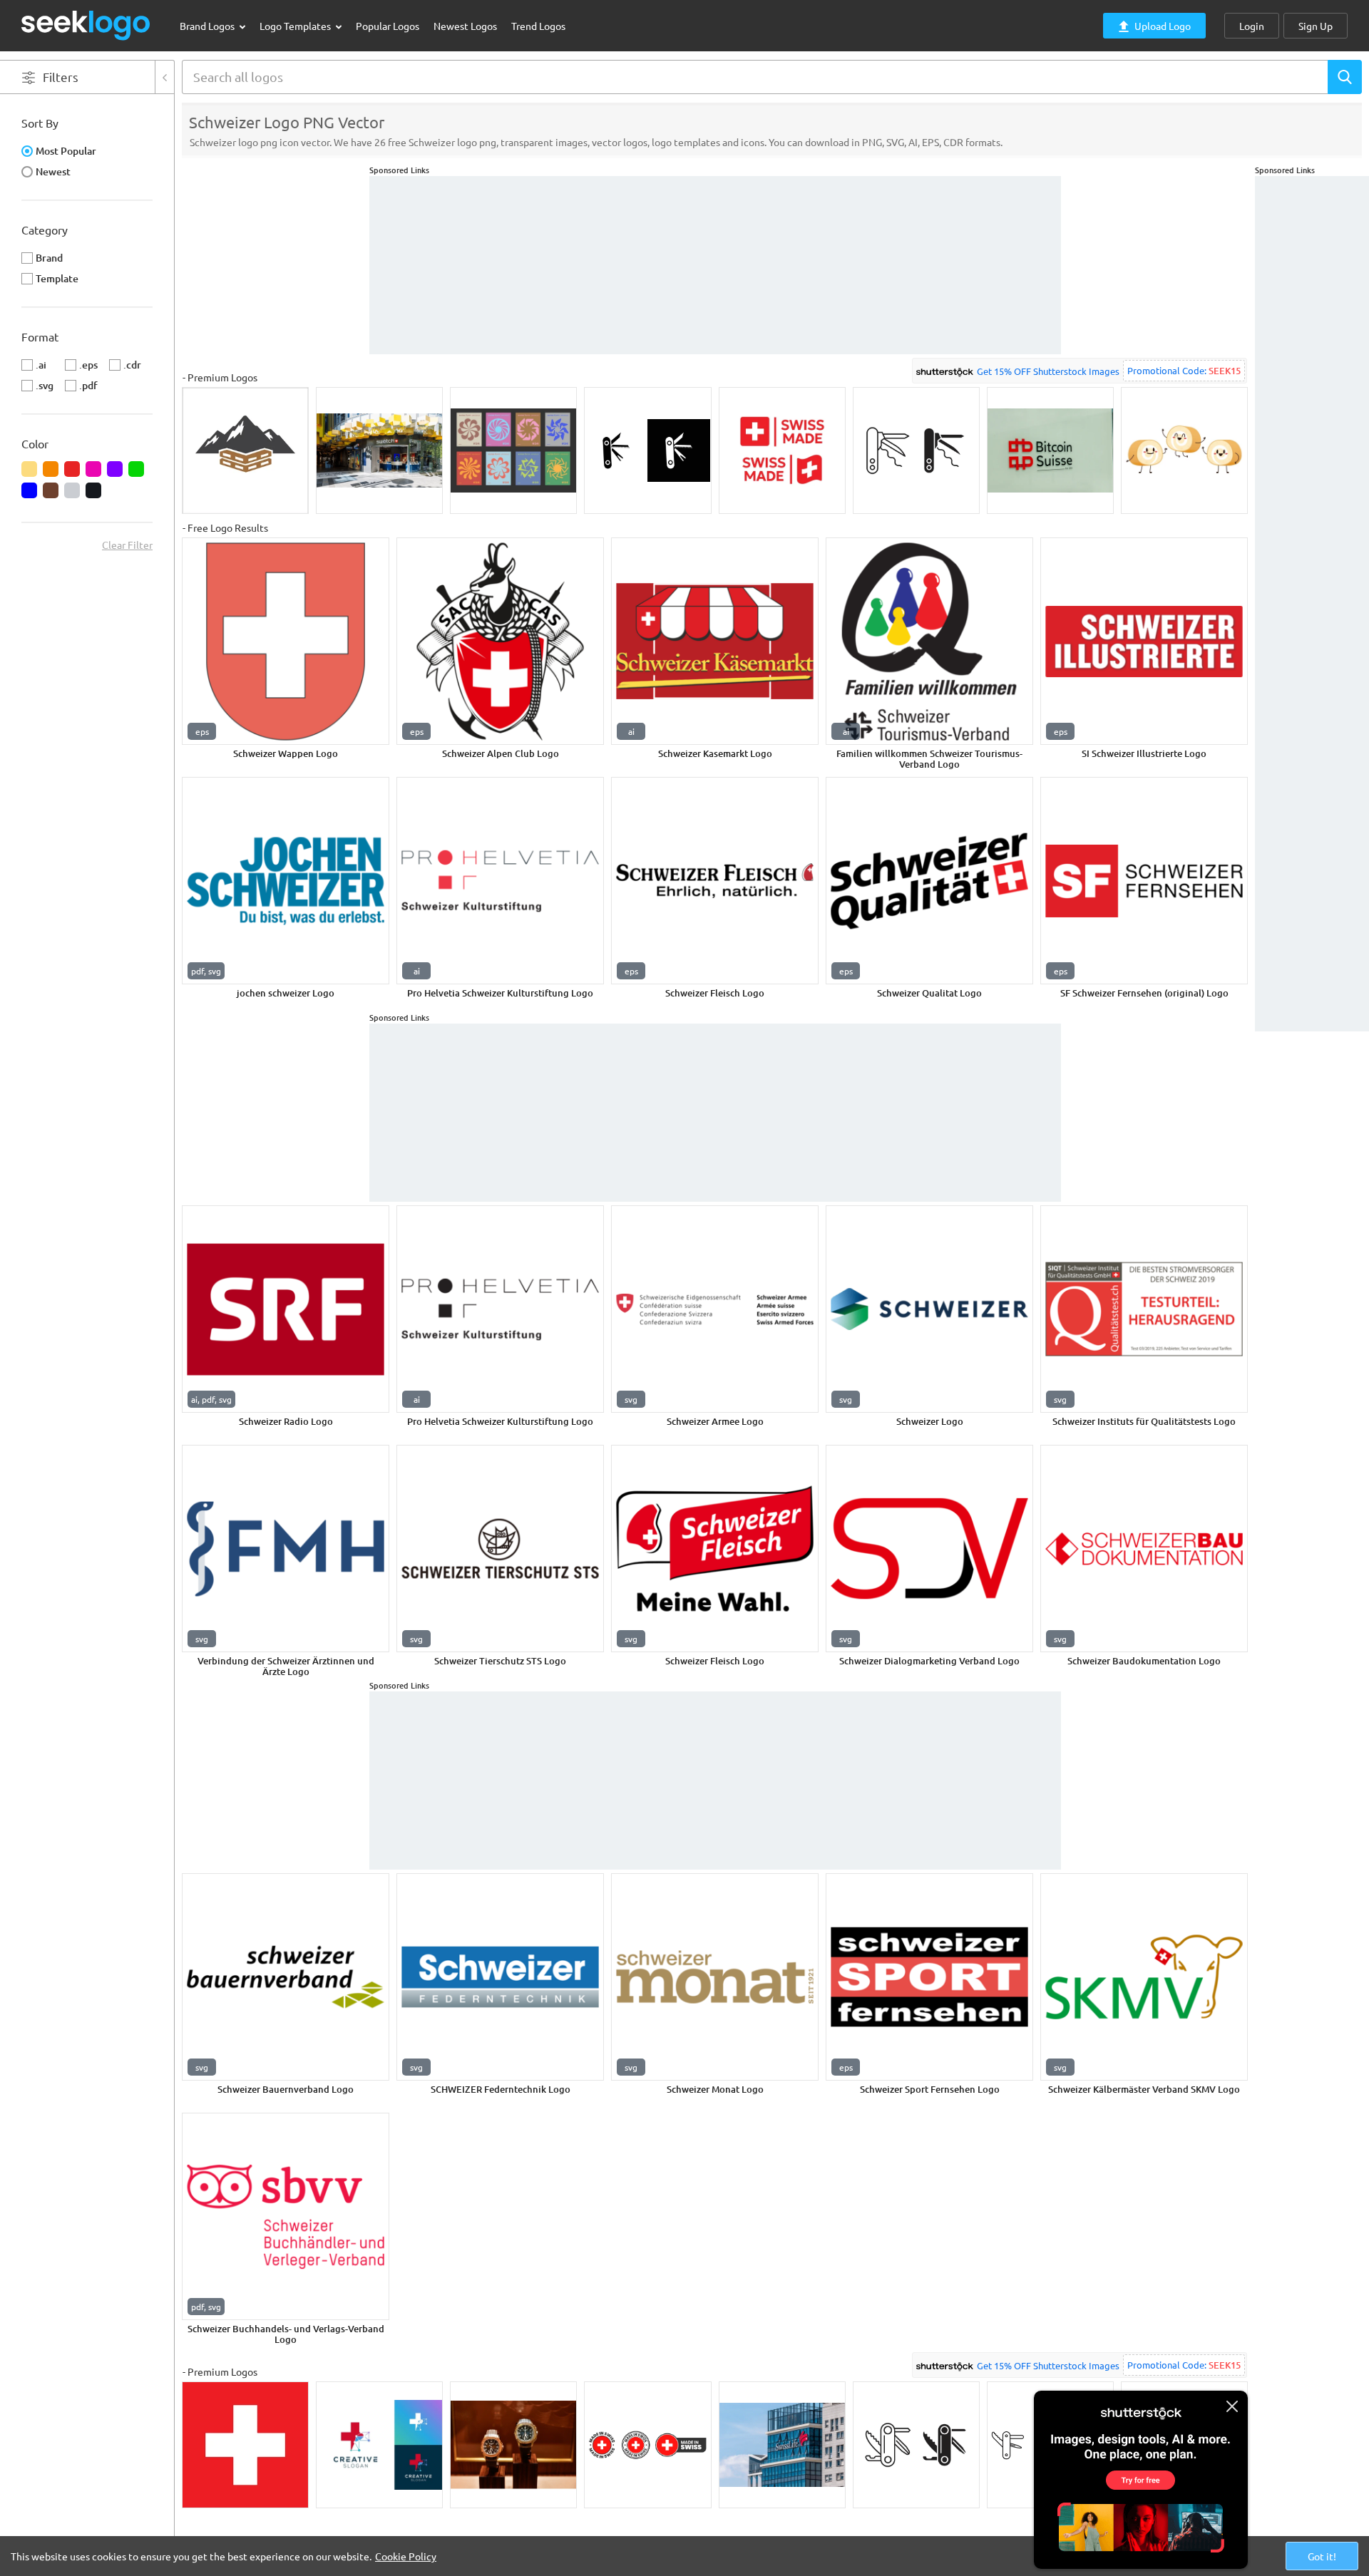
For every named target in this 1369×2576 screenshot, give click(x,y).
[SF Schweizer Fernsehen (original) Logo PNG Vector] (1144, 881)
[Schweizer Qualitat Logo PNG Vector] (929, 881)
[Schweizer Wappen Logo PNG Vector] (286, 641)
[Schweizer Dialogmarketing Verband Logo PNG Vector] (929, 1549)
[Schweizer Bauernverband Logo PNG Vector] (286, 1977)
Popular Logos (388, 26)
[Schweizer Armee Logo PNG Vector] (715, 1309)
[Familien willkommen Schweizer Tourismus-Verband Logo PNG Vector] (929, 641)
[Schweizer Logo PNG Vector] (929, 1309)
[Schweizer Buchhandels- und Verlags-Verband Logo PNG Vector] (286, 2216)
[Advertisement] (1312, 390)
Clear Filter (127, 545)
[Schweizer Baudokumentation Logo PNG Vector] (1144, 1549)
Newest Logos (465, 26)
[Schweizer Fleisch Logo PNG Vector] (715, 881)
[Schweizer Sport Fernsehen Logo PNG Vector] (929, 1977)
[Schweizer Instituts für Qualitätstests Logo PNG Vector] (1144, 1309)
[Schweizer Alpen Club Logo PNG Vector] (500, 641)
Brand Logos (208, 26)
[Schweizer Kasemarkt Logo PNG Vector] (715, 641)
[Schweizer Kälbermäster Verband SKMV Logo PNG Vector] (1144, 1977)
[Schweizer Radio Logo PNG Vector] (286, 1309)
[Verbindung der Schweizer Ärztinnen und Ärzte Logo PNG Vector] (286, 1549)
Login (1252, 26)
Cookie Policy (406, 2556)
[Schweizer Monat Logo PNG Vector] (715, 1977)
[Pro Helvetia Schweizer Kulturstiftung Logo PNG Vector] (500, 881)
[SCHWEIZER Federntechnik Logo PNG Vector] (500, 1977)
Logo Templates (296, 26)
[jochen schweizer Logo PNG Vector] (286, 881)
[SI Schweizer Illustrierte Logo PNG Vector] (1144, 641)
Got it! (1322, 2556)
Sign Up (1316, 26)
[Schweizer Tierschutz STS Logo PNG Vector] (500, 1549)
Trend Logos (538, 26)
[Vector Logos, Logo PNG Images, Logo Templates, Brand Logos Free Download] (86, 25)
